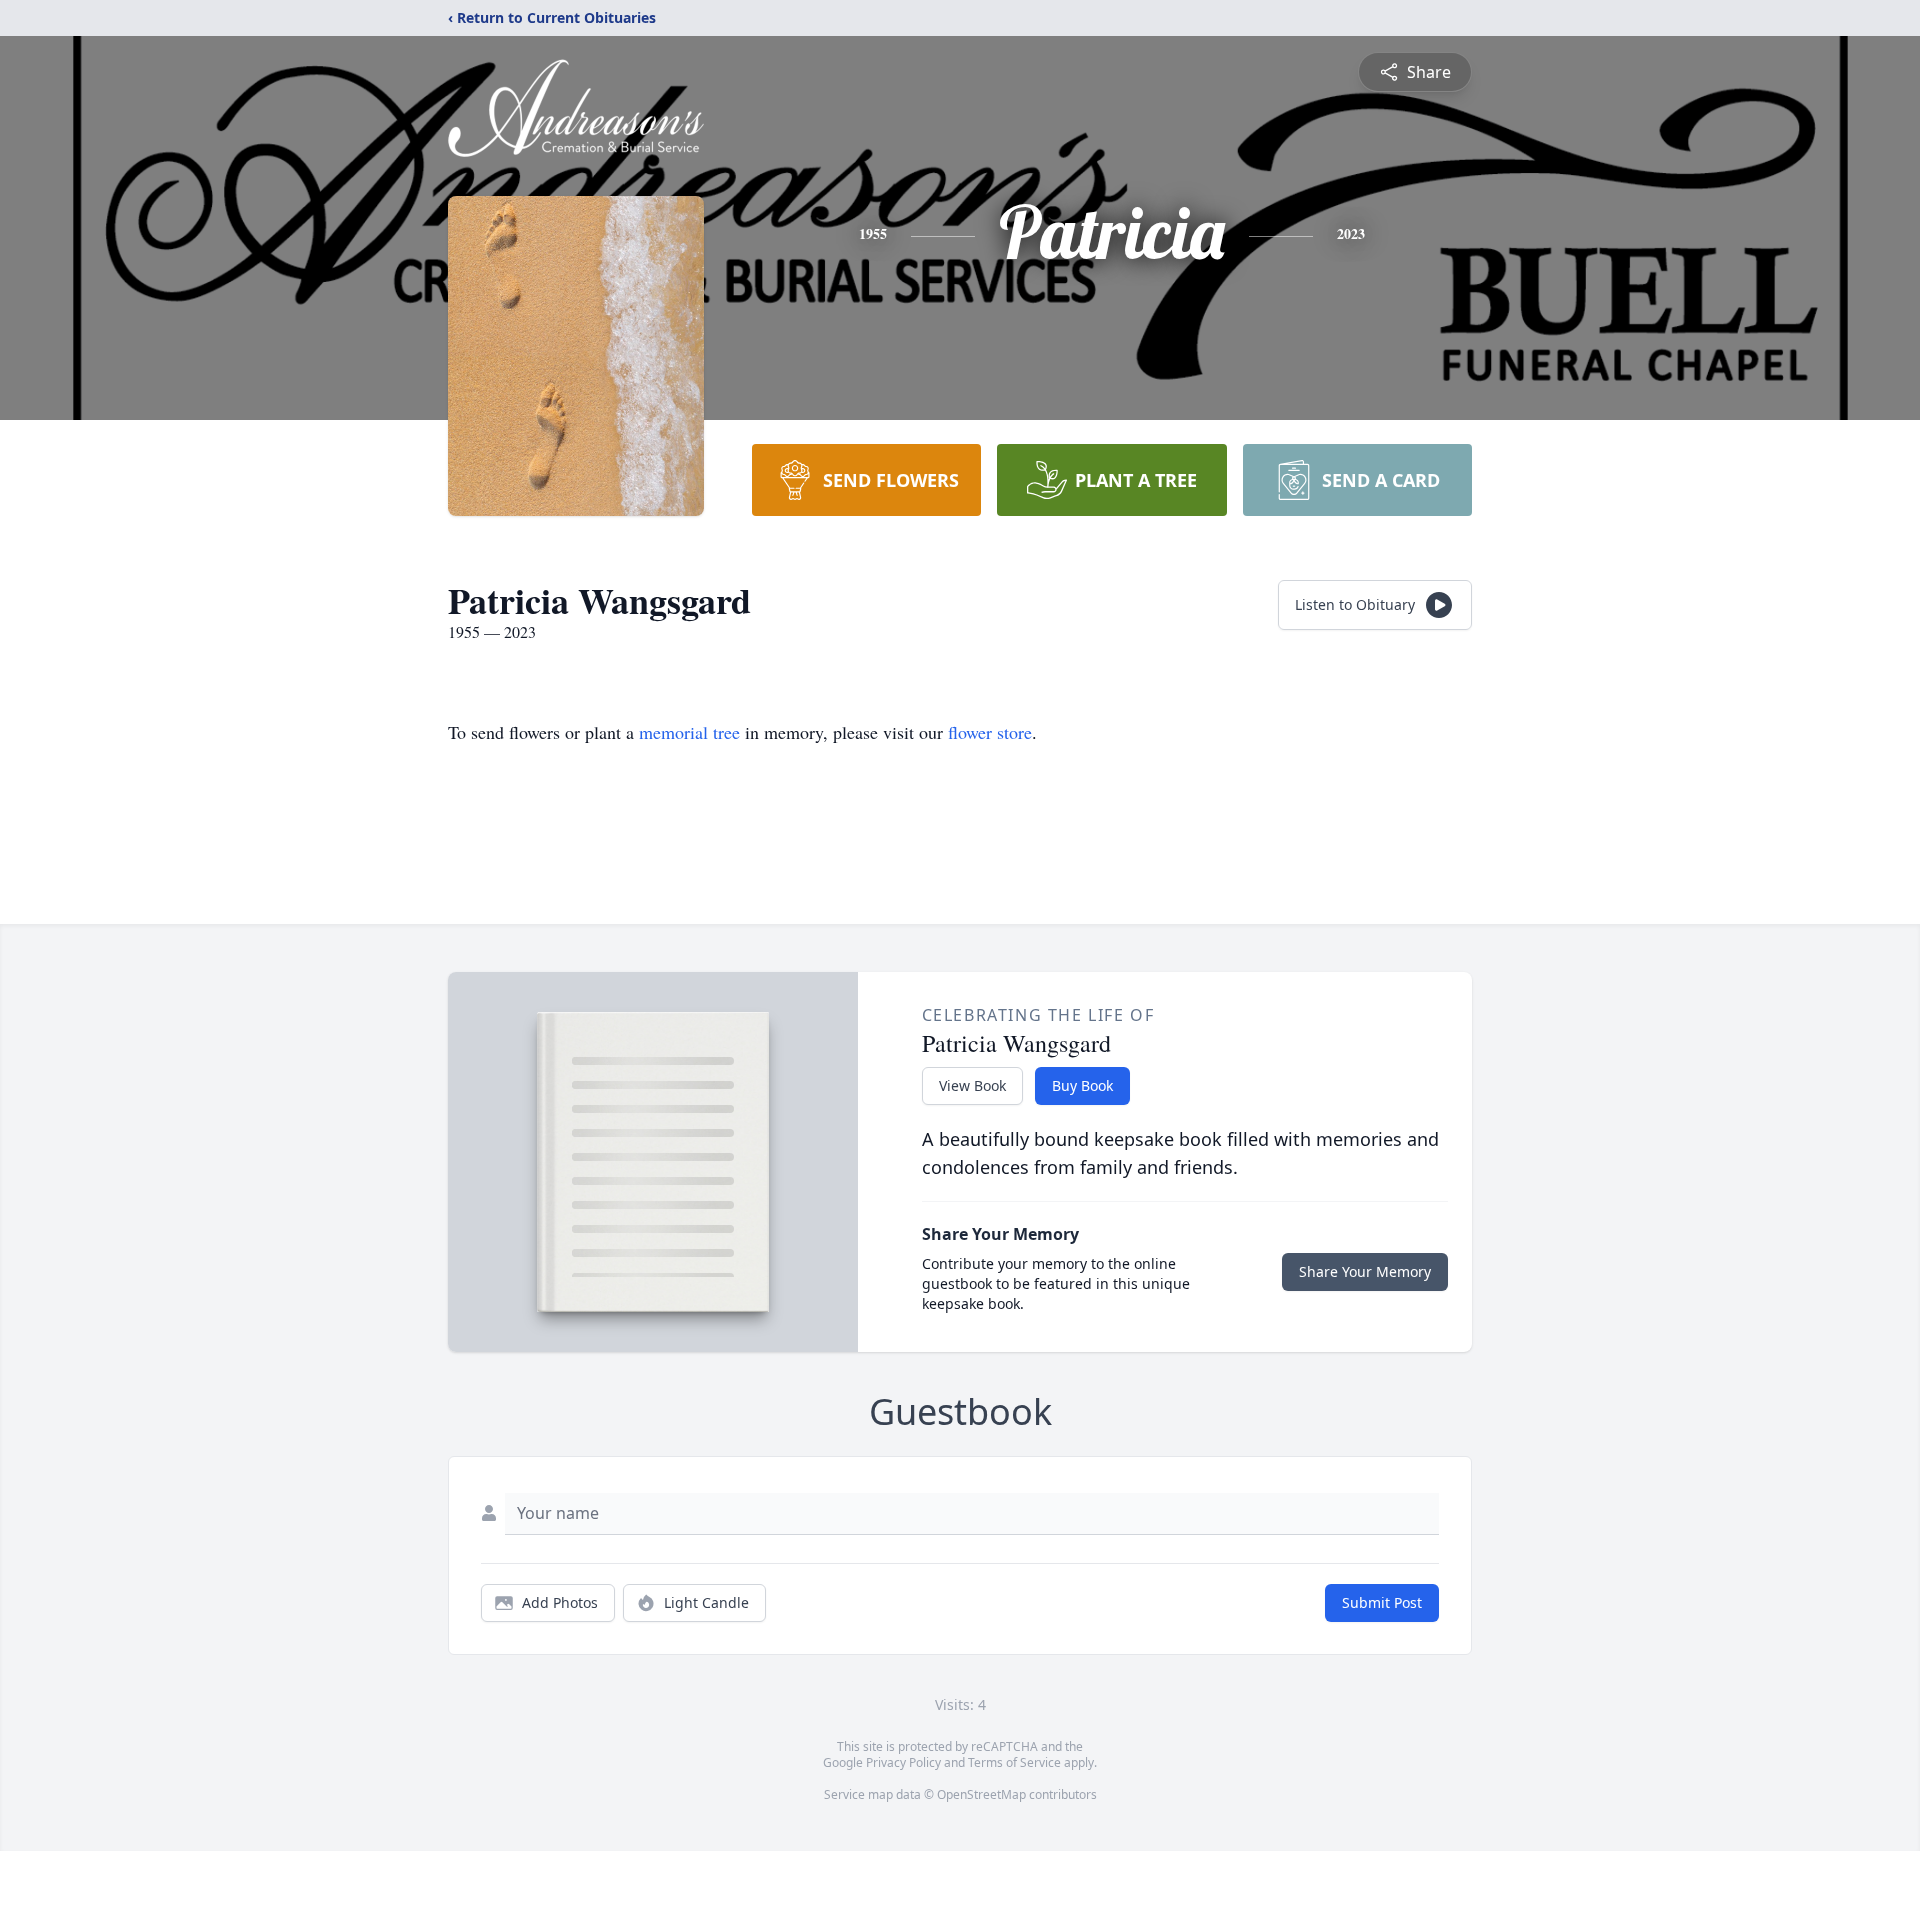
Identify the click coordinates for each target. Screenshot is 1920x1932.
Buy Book (1082, 1085)
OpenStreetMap (981, 1794)
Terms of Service (1014, 1762)
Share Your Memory (1365, 1271)
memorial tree (689, 732)
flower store (990, 732)
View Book (972, 1085)
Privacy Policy (903, 1762)
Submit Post (1382, 1602)
